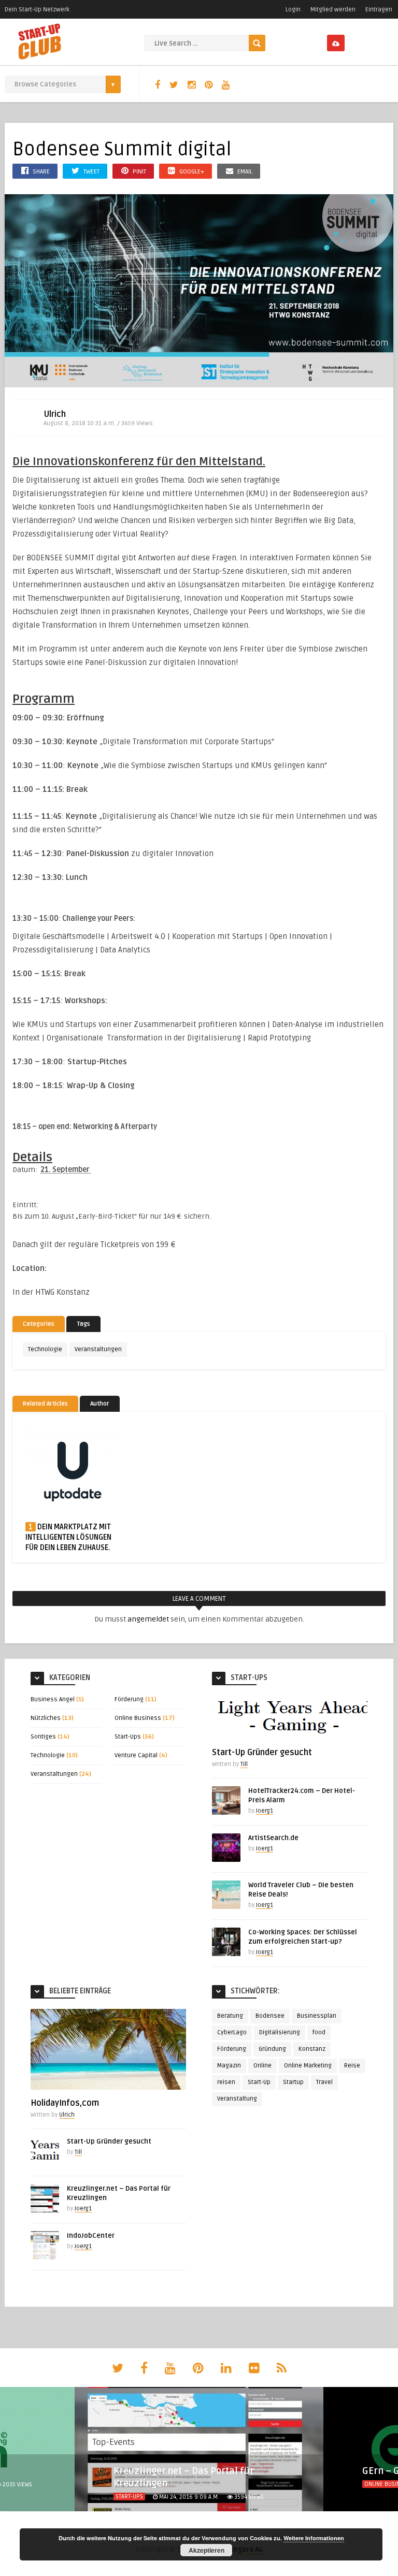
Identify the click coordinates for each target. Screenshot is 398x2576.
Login (293, 10)
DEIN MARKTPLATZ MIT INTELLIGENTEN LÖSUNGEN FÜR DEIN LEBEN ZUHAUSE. (68, 1537)
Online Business (138, 1718)
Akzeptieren (207, 2550)
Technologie (45, 1349)
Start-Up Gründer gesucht (262, 1753)
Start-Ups (128, 1737)
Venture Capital (136, 1755)
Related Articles (45, 1404)
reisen (226, 2082)
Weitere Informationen (314, 2538)
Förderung (129, 1699)
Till (244, 1764)
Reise (352, 2066)
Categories (39, 1324)
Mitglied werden (333, 10)
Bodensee (270, 2016)
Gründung (272, 2049)
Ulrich (55, 414)
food (319, 2032)
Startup (293, 2082)
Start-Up (259, 2082)
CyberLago (232, 2032)
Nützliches (46, 1718)
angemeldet (148, 1619)
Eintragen (379, 10)
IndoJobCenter (91, 2236)
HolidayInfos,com (65, 2103)
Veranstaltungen (98, 1349)
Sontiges (43, 1737)
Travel (324, 2082)
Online (262, 2066)
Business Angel (53, 1699)
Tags (83, 1324)
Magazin (229, 2066)
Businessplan (317, 2016)
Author (100, 1404)
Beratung (230, 2016)
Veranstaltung (237, 2099)
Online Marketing (308, 2066)
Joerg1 (265, 1811)
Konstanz (312, 2049)
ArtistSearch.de (273, 1838)
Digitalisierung (280, 2032)
